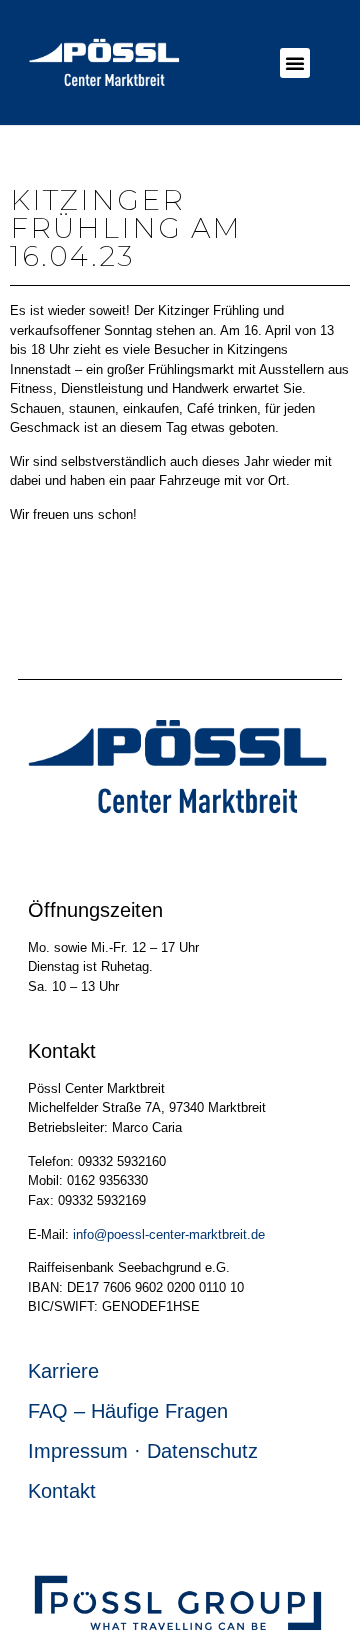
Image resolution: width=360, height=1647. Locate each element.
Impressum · (87, 1451)
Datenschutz (202, 1451)
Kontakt (62, 1491)
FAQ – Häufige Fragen (128, 1411)
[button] (295, 63)
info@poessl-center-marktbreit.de (169, 1234)
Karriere (63, 1371)
